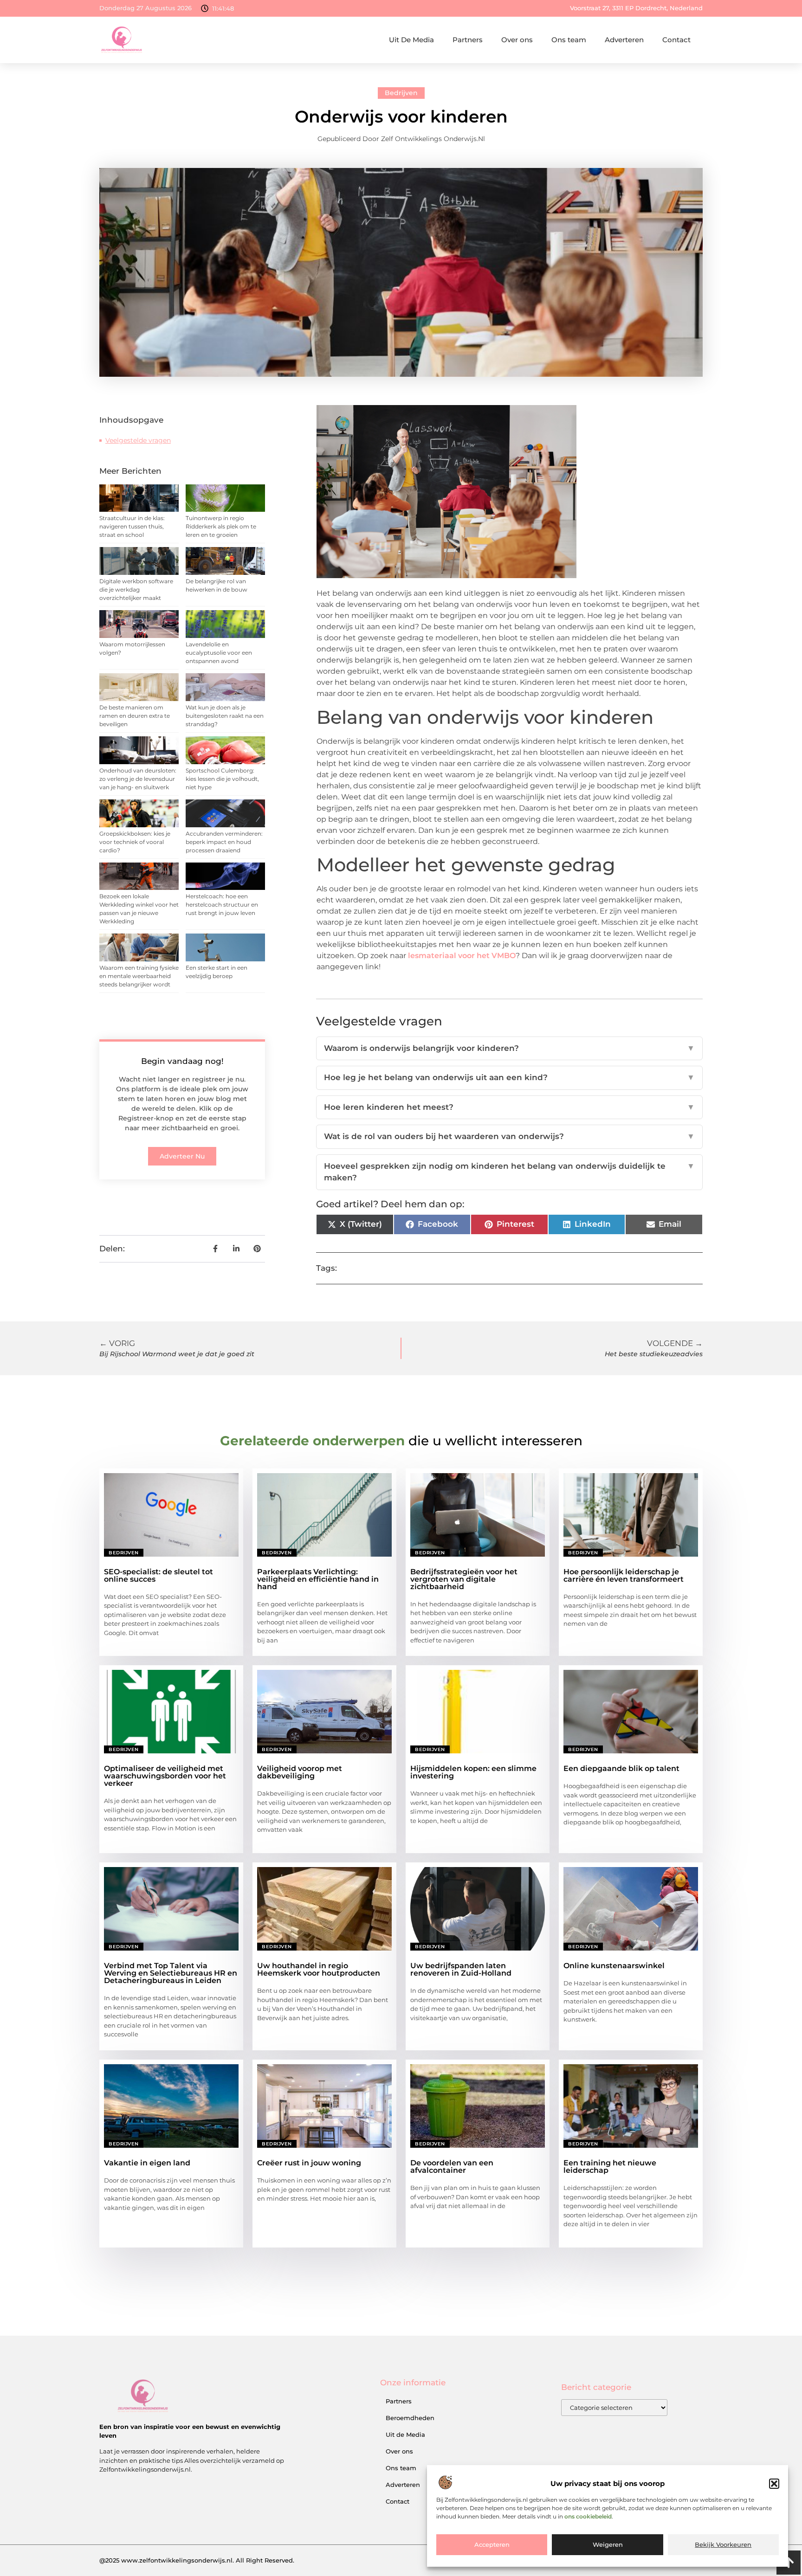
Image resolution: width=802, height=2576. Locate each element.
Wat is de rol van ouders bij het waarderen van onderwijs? (509, 1136)
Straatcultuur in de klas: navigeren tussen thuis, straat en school (132, 526)
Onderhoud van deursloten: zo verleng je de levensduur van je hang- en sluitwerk (138, 779)
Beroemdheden (410, 2418)
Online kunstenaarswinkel (614, 1966)
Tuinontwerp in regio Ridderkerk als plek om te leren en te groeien (221, 526)
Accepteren (492, 2545)
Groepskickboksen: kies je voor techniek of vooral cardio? (135, 842)
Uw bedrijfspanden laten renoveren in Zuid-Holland (461, 1969)
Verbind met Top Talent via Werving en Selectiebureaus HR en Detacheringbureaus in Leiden (171, 1973)
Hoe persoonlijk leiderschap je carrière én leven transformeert (624, 1575)
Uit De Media (411, 40)
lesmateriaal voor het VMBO (462, 956)
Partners (468, 40)
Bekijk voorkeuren (723, 2545)
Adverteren (624, 40)
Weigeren (608, 2545)
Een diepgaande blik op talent (621, 1768)
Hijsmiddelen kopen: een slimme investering (473, 1772)
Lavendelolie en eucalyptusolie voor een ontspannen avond (219, 653)
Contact (676, 40)
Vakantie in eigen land (147, 2163)
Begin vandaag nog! (182, 1061)
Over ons (517, 40)
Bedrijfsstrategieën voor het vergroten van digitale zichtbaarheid (464, 1579)
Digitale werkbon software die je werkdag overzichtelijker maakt (136, 589)
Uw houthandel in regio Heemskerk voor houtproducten (319, 1969)
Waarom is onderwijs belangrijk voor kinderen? (509, 1048)
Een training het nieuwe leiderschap (610, 2167)
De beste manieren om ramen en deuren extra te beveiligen (135, 716)
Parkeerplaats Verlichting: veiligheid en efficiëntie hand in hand (318, 1579)
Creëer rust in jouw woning (309, 2163)
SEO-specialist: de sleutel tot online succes (158, 1575)
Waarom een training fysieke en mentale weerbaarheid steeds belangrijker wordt (139, 976)
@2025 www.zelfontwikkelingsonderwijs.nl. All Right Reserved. (197, 2560)
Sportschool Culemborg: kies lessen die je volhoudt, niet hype (222, 779)
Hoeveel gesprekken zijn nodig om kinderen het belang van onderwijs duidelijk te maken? (509, 1172)
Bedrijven (401, 93)
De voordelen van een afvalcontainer (452, 2167)
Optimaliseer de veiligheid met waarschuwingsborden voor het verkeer (165, 1776)
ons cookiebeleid (588, 2516)
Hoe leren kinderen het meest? (509, 1107)
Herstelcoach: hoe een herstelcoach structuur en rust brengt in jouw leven (222, 905)
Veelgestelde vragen (138, 440)
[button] (774, 2484)
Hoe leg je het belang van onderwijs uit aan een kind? (509, 1077)
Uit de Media (405, 2434)
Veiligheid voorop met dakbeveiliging (300, 1772)
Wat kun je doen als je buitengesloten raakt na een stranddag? (225, 716)
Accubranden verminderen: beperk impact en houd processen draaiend (224, 842)
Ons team (569, 40)
